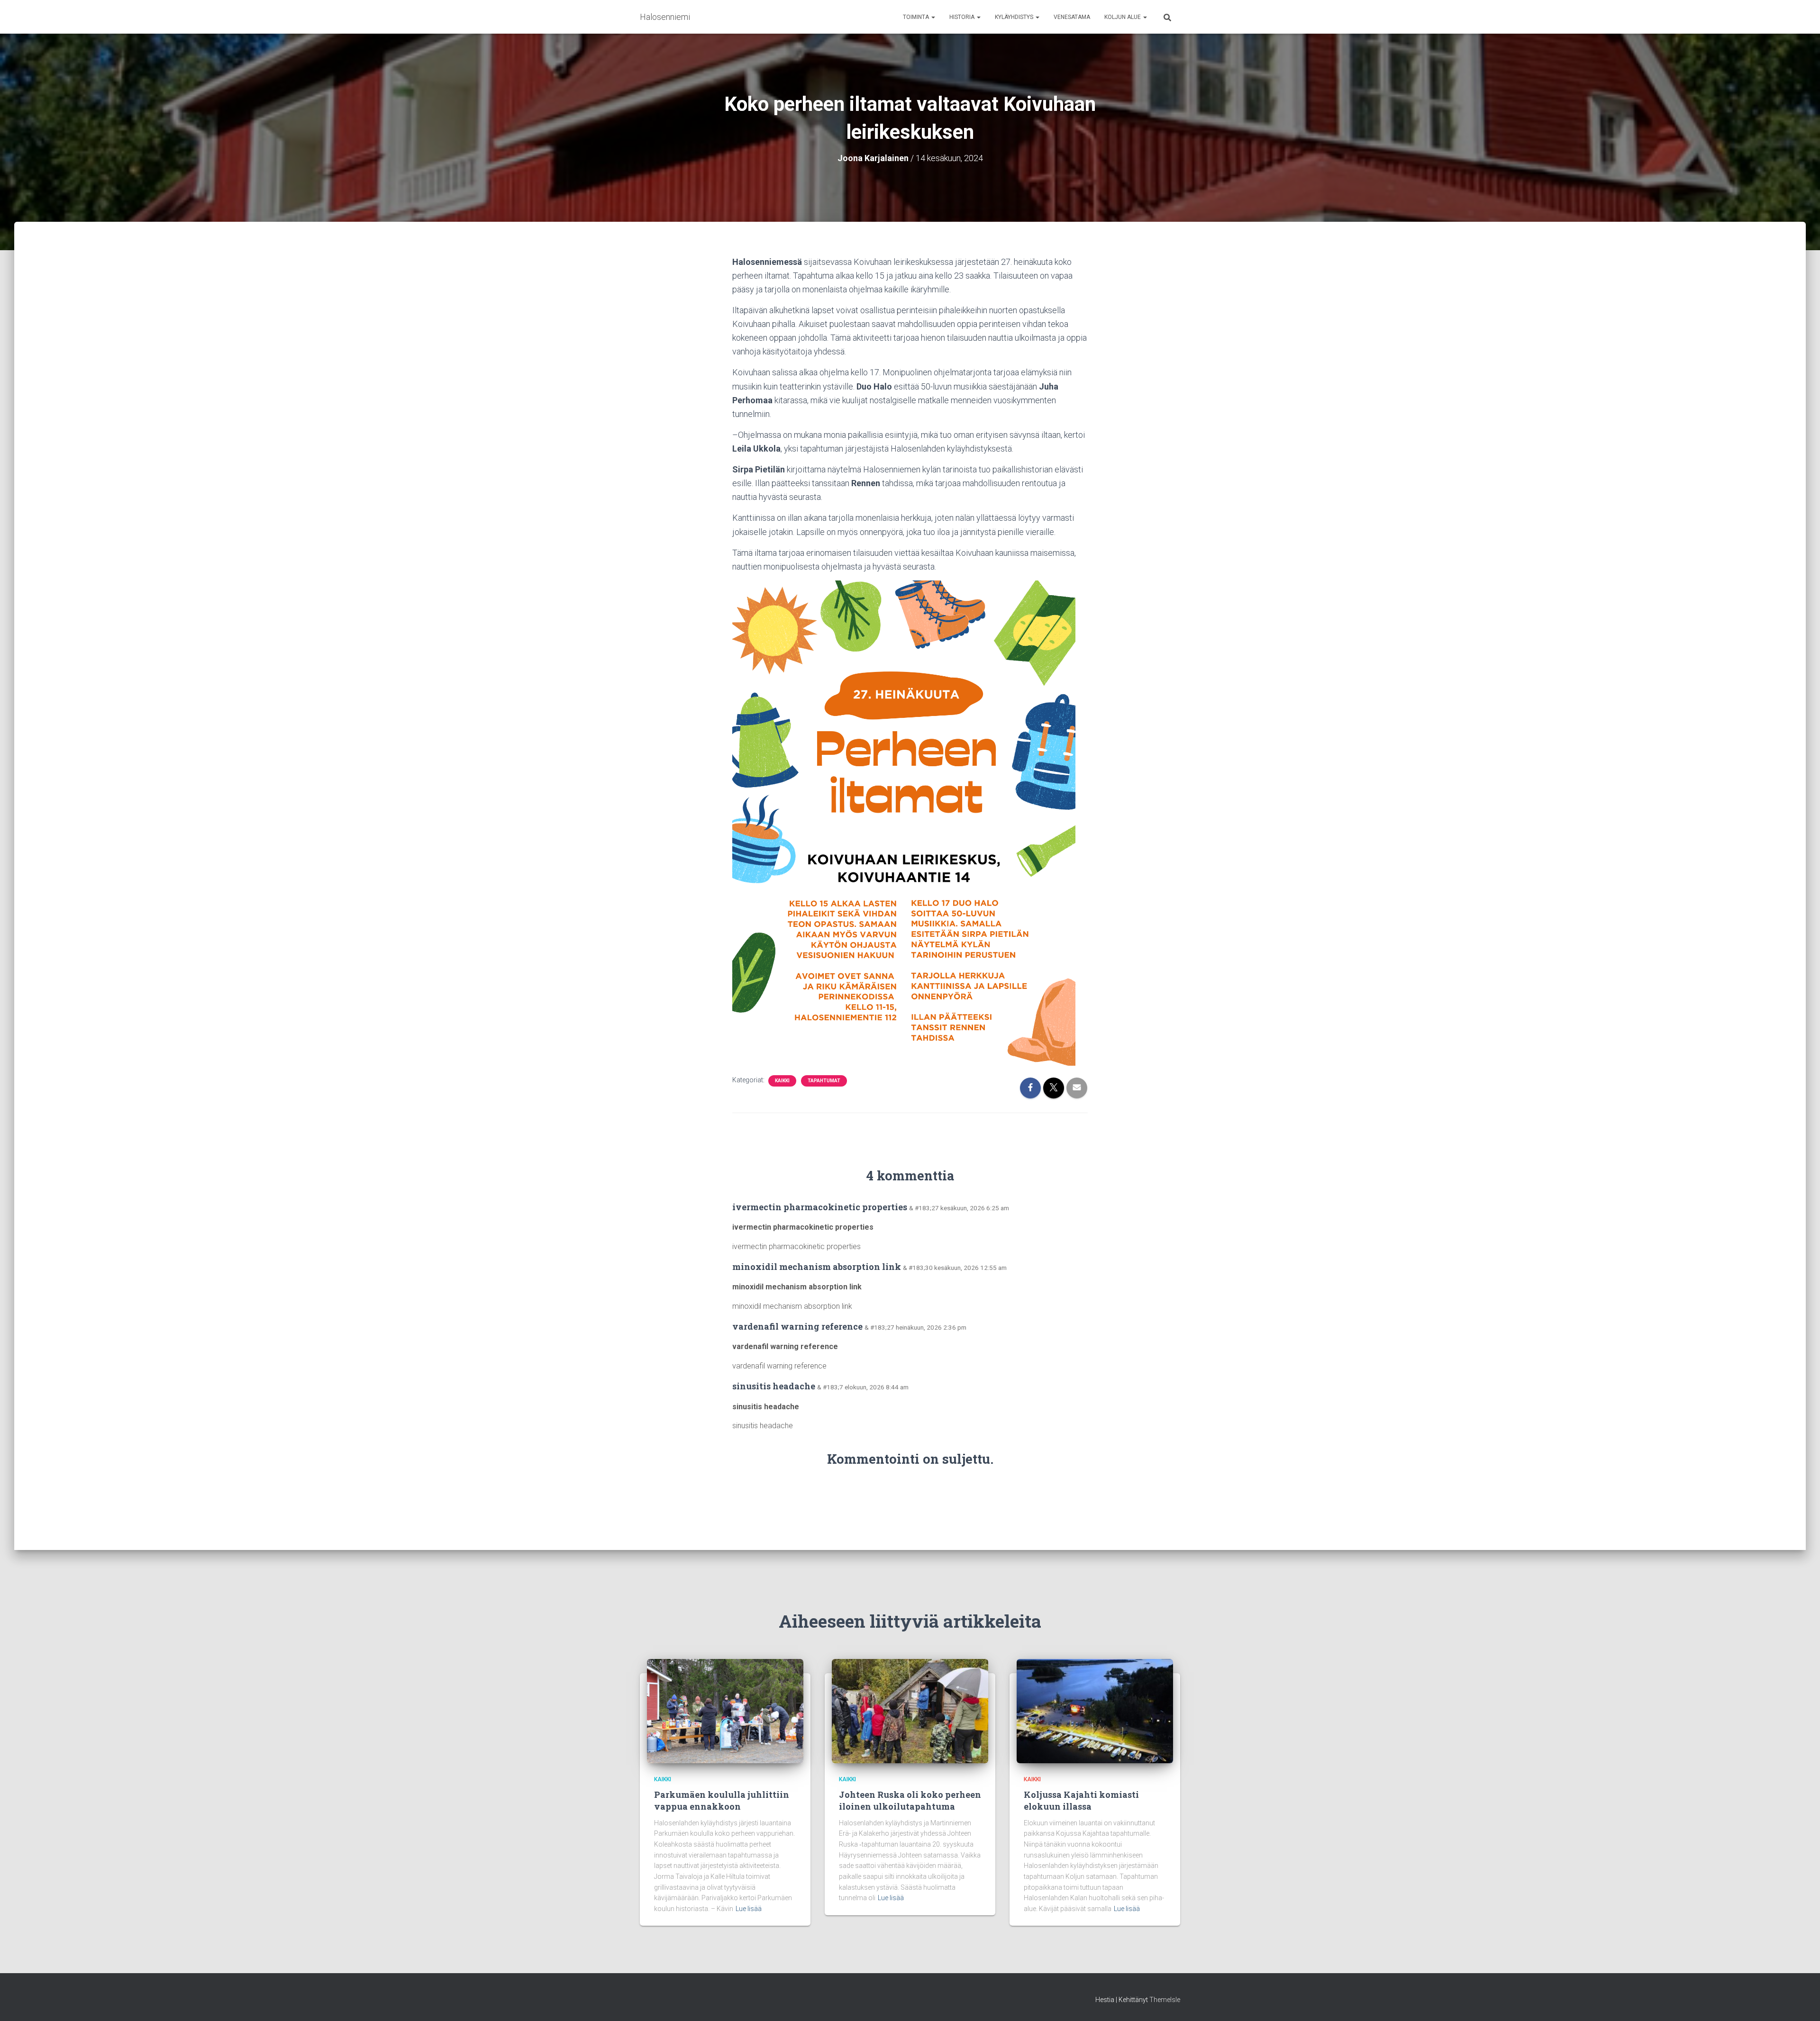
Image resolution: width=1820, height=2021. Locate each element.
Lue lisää (749, 1909)
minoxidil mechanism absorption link (817, 1267)
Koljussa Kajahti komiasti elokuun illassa (1081, 1800)
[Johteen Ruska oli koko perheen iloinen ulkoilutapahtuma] (910, 1711)
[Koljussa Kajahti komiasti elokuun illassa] (1095, 1711)
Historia (963, 17)
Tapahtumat (824, 1081)
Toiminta (917, 17)
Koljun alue (1123, 17)
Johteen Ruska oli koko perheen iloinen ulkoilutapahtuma (910, 1800)
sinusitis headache (774, 1386)
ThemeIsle (1165, 2000)
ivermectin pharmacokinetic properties (820, 1207)
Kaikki (782, 1081)
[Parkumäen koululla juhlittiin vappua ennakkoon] (725, 1711)
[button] (933, 17)
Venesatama (1072, 17)
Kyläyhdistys (1015, 17)
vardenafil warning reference (797, 1326)
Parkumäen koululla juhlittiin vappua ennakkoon (722, 1800)
